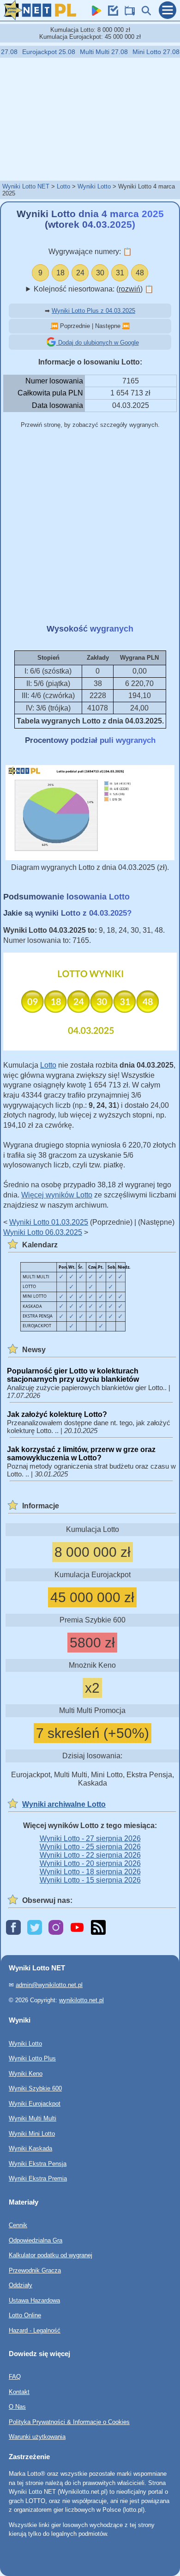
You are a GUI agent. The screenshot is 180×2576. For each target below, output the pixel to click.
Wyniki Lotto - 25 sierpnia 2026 (90, 1847)
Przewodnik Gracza (35, 2270)
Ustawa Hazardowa (34, 2300)
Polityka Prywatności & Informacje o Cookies (69, 2422)
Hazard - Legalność (35, 2330)
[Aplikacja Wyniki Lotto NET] (94, 13)
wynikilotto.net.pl (81, 2000)
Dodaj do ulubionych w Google (98, 343)
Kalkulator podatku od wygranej (51, 2255)
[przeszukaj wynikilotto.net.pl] (144, 13)
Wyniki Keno (26, 2073)
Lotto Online (25, 2315)
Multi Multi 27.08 (96, 52)
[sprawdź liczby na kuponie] (111, 13)
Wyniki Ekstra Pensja (38, 2163)
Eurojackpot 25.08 (40, 52)
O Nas (17, 2407)
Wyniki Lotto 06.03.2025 (43, 1232)
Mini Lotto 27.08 (148, 52)
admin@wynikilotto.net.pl (49, 1985)
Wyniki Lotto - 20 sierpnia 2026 (90, 1863)
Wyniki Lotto (94, 186)
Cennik (18, 2225)
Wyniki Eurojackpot (35, 2103)
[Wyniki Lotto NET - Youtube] (77, 1928)
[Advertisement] (90, 119)
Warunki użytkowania (37, 2437)
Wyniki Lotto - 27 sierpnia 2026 (90, 1838)
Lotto (63, 186)
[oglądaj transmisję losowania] (127, 13)
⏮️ (54, 326)
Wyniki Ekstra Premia (38, 2178)
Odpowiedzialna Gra (36, 2240)
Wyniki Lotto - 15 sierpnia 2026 (90, 1880)
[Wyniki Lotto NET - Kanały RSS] (98, 1928)
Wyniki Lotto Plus (32, 2058)
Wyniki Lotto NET (26, 186)
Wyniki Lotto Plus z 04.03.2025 (93, 311)
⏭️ (126, 326)
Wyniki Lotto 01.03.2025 (49, 1222)
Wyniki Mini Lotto (32, 2133)
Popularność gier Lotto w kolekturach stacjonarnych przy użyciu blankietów (73, 1375)
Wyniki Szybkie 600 (35, 2088)
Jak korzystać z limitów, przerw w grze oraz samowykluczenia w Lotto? (81, 1454)
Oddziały (21, 2285)
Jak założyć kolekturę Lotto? (57, 1414)
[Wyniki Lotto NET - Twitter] (35, 1928)
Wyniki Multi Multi (33, 2118)
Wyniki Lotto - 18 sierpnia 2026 (90, 1872)
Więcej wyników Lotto (57, 1195)
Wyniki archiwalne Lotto (64, 1804)
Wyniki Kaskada (30, 2148)
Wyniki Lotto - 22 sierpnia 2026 (90, 1855)
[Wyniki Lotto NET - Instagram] (56, 1928)
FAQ (15, 2377)
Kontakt (19, 2392)
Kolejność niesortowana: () (94, 289)
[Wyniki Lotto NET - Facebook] (13, 1928)
